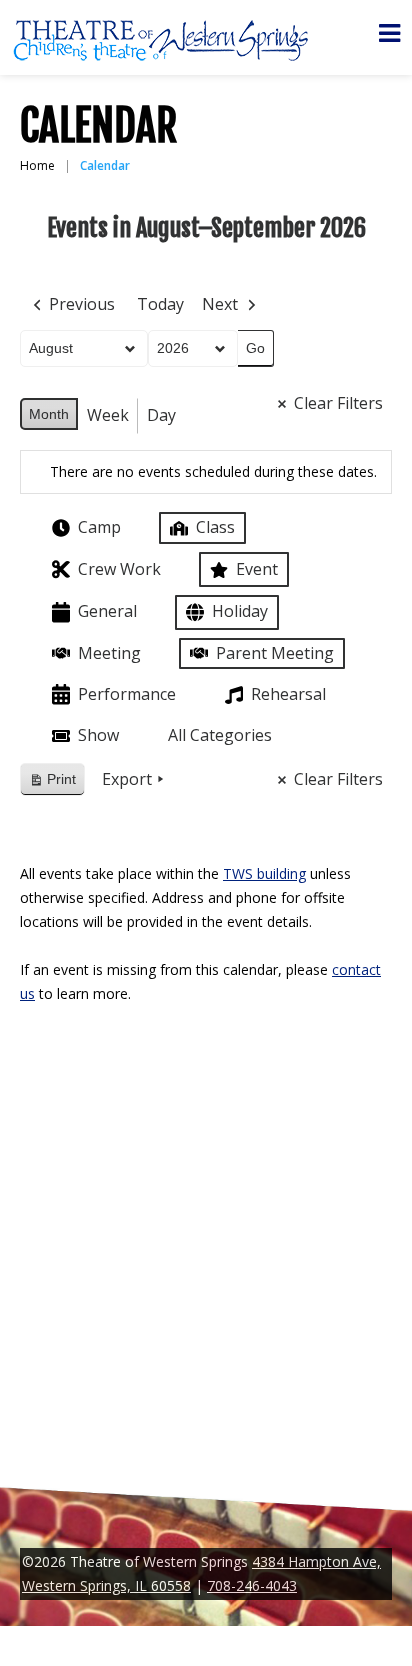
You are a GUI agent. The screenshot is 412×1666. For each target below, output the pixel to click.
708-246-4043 (252, 1585)
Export (127, 779)
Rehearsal (288, 694)
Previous (82, 304)
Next (220, 304)
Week (108, 415)
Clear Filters (338, 403)
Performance (127, 694)
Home (37, 165)
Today (160, 304)
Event (257, 569)
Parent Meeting (275, 653)
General (107, 611)
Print (52, 783)
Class (215, 527)
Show (98, 735)
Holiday (240, 611)
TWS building (264, 873)
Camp (99, 527)
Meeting (109, 653)
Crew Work (119, 569)
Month (49, 414)
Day (161, 415)
